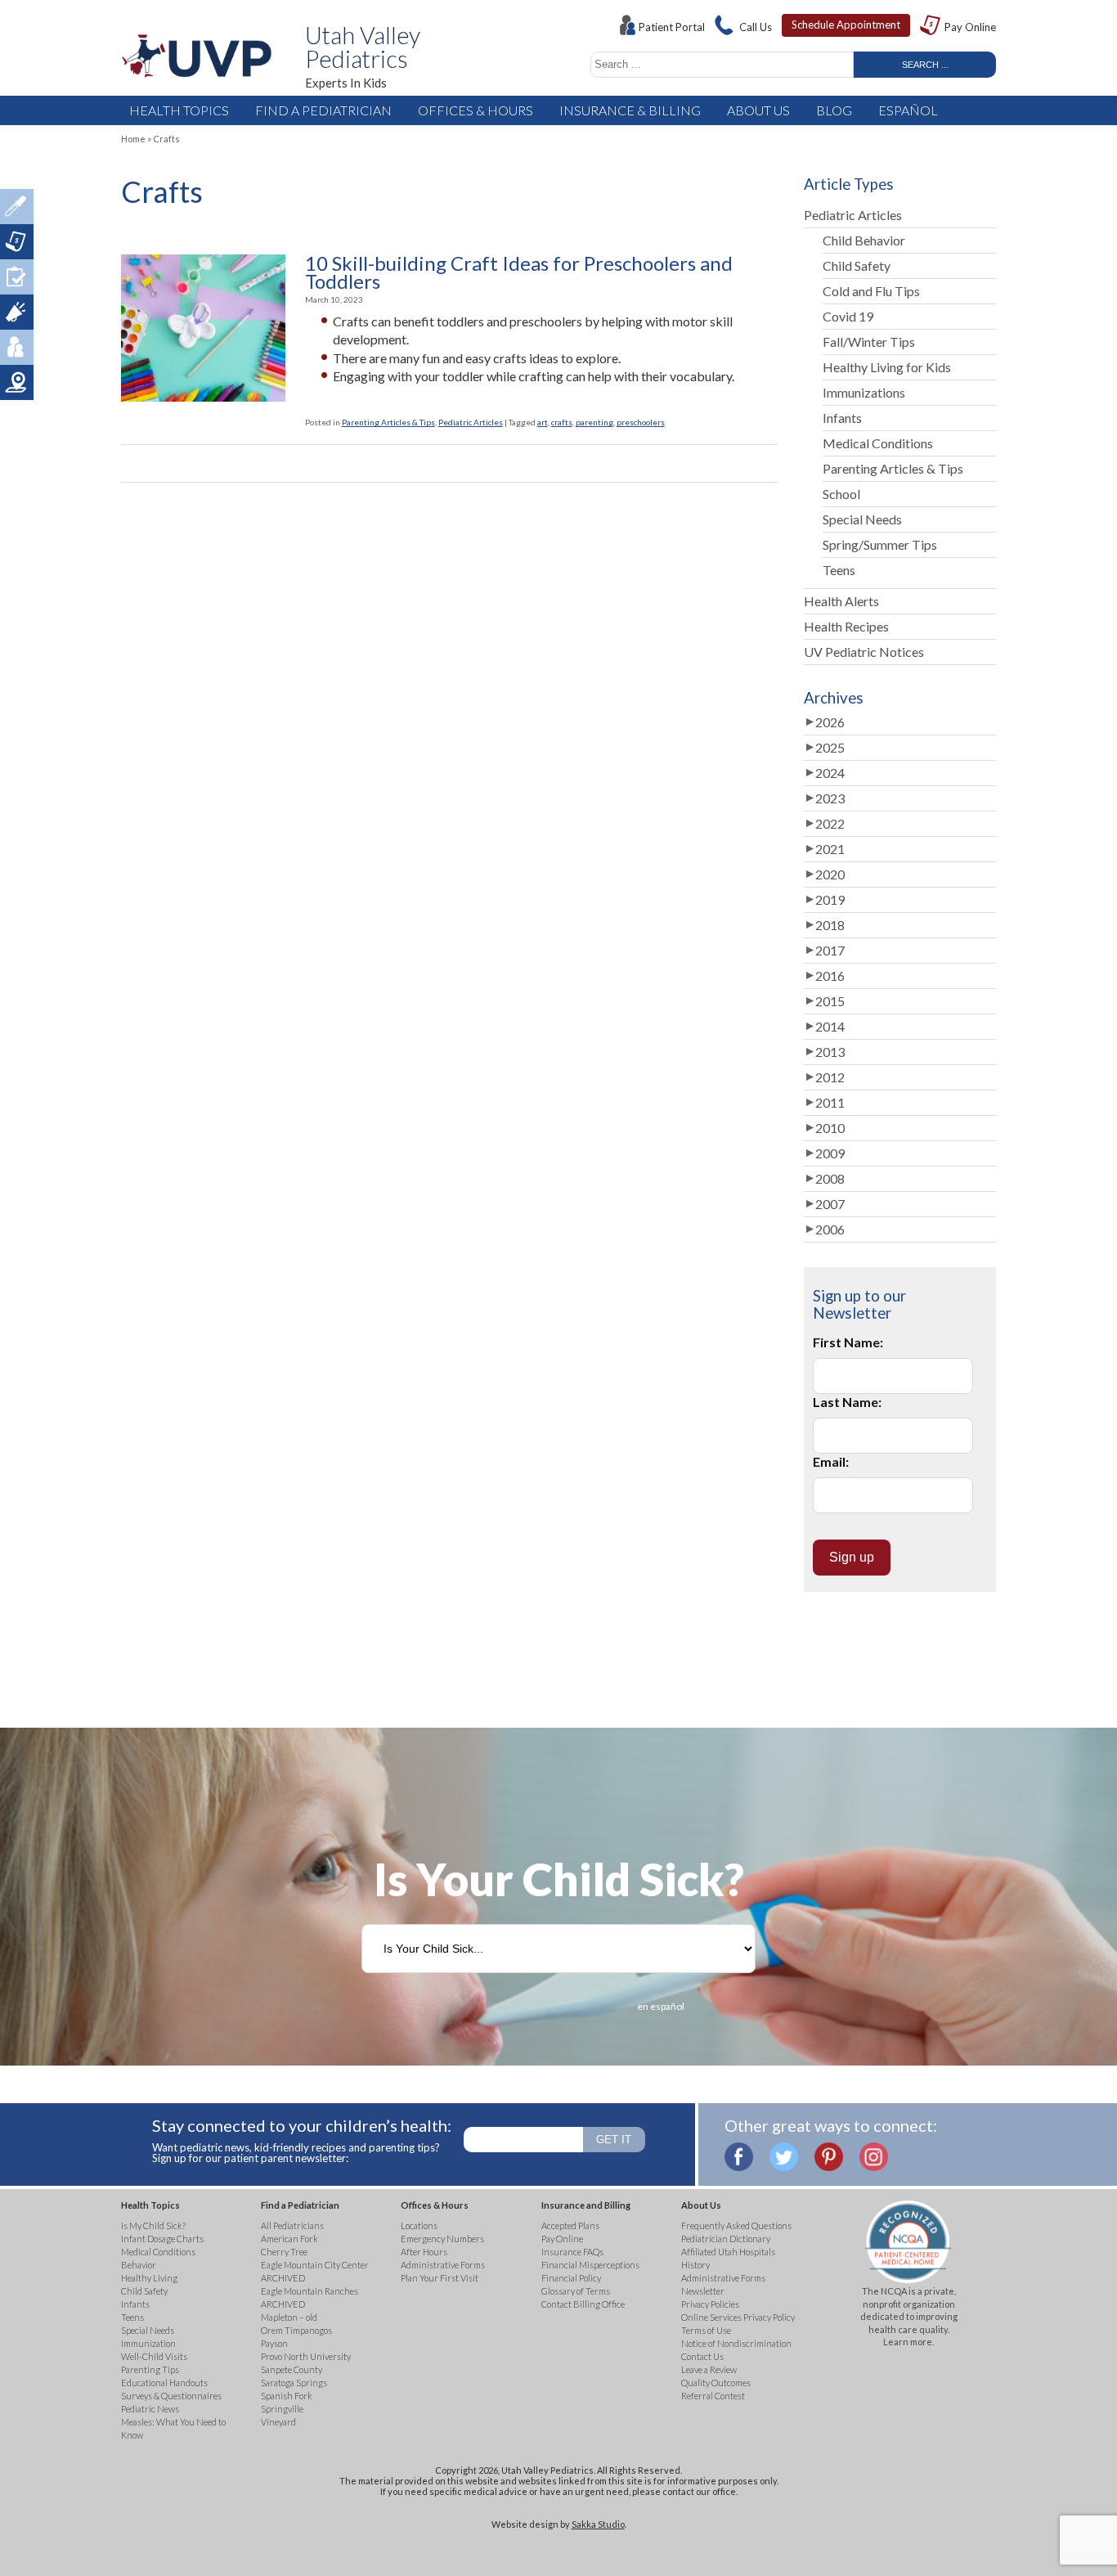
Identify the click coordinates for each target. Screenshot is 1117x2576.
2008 (830, 1178)
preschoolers (641, 422)
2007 (830, 1204)
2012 (830, 1077)
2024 (830, 773)
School (841, 494)
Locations (17, 382)
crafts (562, 422)
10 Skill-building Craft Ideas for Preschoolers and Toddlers (519, 273)
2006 (830, 1229)
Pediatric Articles (471, 422)
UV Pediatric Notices (864, 652)
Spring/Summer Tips (880, 544)
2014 (830, 1026)
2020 (830, 874)
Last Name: (847, 1402)
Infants (842, 418)
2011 (830, 1102)
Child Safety (857, 265)
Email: (831, 1461)
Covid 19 (848, 316)
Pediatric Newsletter (17, 312)
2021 (830, 849)
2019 (830, 899)
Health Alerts (841, 601)
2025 (830, 747)
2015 (830, 1001)
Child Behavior (864, 240)
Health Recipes (846, 626)
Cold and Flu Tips (871, 291)
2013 (830, 1052)
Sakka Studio (598, 2524)
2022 (830, 823)
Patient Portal (672, 27)
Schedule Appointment (846, 25)
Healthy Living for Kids (887, 367)
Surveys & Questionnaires (17, 277)
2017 (830, 950)
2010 (830, 1128)
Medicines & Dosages (17, 207)
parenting (594, 422)
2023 (830, 798)
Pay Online (970, 27)
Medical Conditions (878, 443)
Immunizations (864, 392)
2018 (830, 925)
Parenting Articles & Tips (388, 422)
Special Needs (862, 519)
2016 (830, 976)
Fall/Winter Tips (869, 342)
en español (661, 2006)
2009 (830, 1153)
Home (133, 139)
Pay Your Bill (17, 242)
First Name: (848, 1342)
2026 (830, 722)
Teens (839, 570)
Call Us (756, 27)
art (543, 422)
